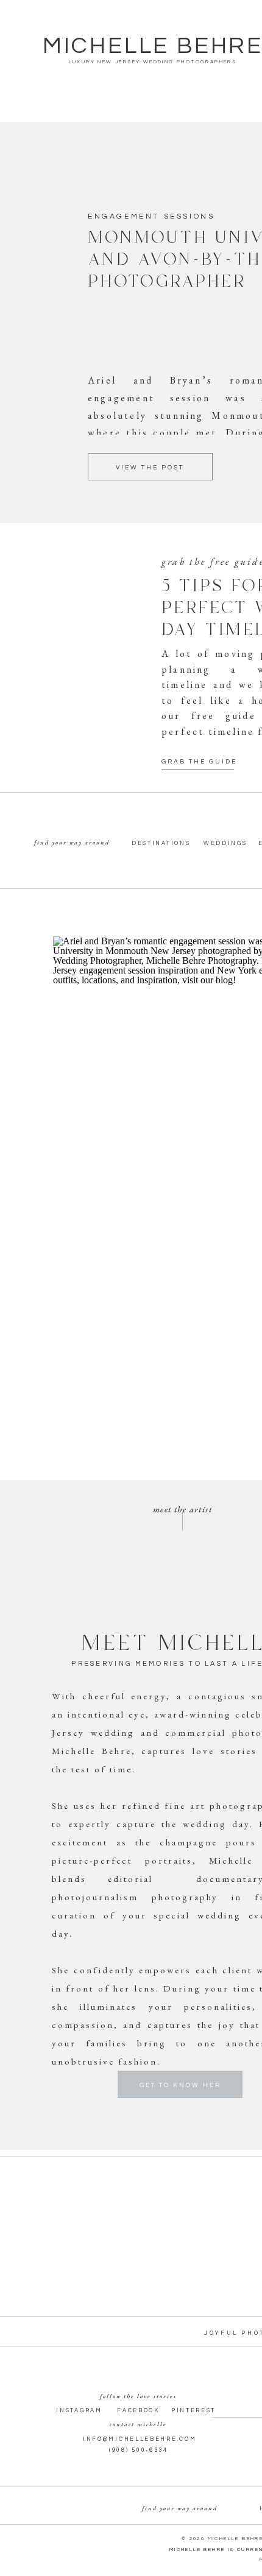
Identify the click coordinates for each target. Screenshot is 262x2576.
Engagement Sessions (151, 216)
